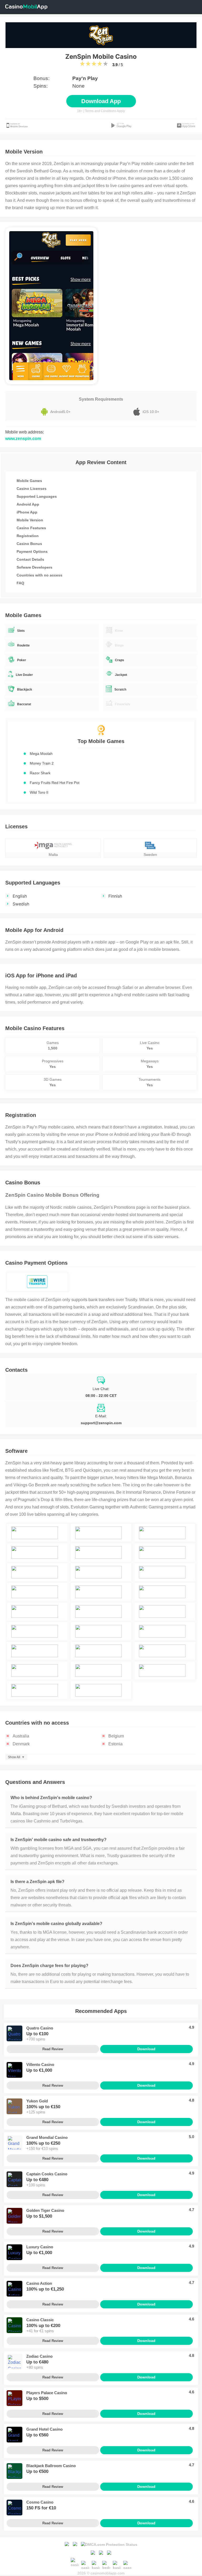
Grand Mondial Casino (47, 2137)
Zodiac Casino (39, 2356)
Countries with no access (39, 575)
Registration (28, 536)
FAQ (20, 583)
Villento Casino (40, 2064)
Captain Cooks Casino (47, 2174)
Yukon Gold (37, 2101)
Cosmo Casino (40, 2502)
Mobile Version (30, 520)
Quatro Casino (40, 2028)
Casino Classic (40, 2320)
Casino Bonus (29, 544)
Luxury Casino (40, 2247)
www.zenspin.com (23, 439)
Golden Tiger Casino (45, 2210)
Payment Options (32, 552)
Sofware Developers (34, 567)
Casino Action (39, 2283)
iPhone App (27, 512)
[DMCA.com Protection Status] (109, 2544)
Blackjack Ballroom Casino (51, 2466)
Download (146, 2049)
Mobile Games (29, 481)
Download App (101, 101)
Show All (14, 1757)
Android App (28, 504)
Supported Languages (37, 496)
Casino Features (31, 528)
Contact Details (30, 559)
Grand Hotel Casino (44, 2429)
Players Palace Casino (47, 2393)
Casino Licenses (32, 489)
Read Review (53, 2049)
